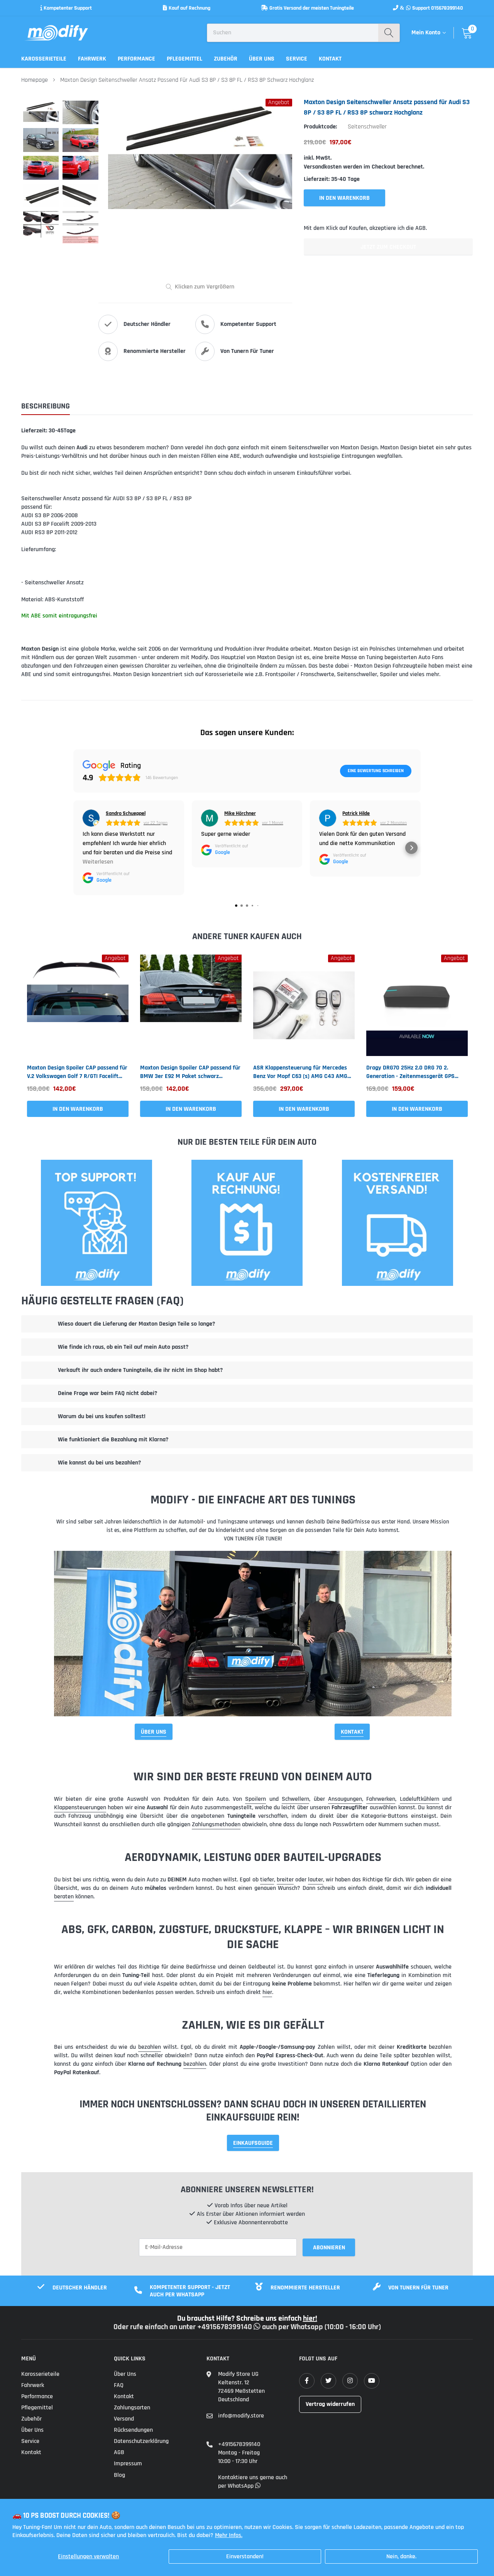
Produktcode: (320, 127)
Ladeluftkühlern (420, 1799)
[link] (78, 1005)
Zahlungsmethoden (216, 1824)
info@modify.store (241, 2416)
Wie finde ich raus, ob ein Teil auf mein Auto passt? (123, 1347)
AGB (119, 2452)
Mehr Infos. (229, 2535)
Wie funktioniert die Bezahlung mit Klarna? (113, 1440)
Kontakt (330, 59)
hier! (310, 2318)
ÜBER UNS (154, 1732)
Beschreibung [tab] (46, 406)
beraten (64, 1897)
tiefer (267, 1880)
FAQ (119, 2385)
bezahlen (150, 2047)
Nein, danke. (401, 2557)
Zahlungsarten (132, 2408)
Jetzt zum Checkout (388, 247)
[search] (389, 33)
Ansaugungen (345, 1799)
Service (297, 59)
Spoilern (255, 1799)
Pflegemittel (184, 59)
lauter (316, 1880)
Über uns (262, 59)
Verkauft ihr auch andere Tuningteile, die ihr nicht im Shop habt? (140, 1370)
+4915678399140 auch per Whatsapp (261, 2327)
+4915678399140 (239, 2444)
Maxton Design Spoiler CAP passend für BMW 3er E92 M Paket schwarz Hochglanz (190, 1072)
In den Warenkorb (78, 1109)
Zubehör (226, 59)
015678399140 (447, 8)
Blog (119, 2475)
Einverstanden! (245, 2557)
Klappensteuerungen (80, 1808)
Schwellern (295, 1799)
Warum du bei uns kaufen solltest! (102, 1416)
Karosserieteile (44, 59)
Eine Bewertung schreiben (376, 771)
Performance (136, 59)
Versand (124, 2419)
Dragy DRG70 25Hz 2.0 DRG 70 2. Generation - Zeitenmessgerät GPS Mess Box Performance (410, 1072)
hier (267, 1992)
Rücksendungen (133, 2430)
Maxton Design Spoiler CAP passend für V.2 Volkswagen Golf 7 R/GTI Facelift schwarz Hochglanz (77, 1072)
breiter (285, 1880)
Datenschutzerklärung (141, 2441)
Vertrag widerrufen (330, 2404)
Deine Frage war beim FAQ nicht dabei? (107, 1393)
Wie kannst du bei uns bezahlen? (99, 1463)
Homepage (35, 80)
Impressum (128, 2464)
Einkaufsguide (253, 2143)
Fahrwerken (381, 1799)
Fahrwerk (92, 59)
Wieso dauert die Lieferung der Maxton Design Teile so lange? (136, 1324)
